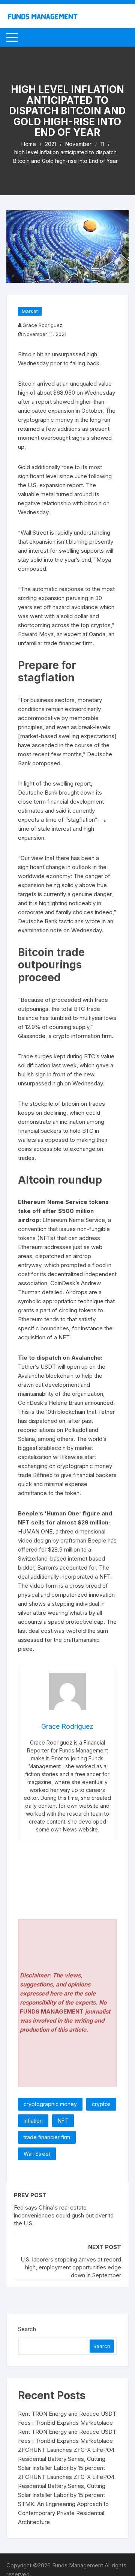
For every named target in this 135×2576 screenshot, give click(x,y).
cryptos (101, 2104)
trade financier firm (47, 2137)
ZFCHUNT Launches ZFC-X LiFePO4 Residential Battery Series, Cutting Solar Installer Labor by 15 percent (66, 2459)
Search (27, 2329)
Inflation (33, 2121)
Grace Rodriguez (42, 325)
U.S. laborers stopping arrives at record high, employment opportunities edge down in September (71, 2267)
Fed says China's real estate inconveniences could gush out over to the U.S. (64, 2215)
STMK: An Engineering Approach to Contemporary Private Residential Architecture (63, 2513)
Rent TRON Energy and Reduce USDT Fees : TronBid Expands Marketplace (67, 2418)
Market (30, 311)
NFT (63, 2121)
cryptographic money (50, 2104)
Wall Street (37, 2154)
